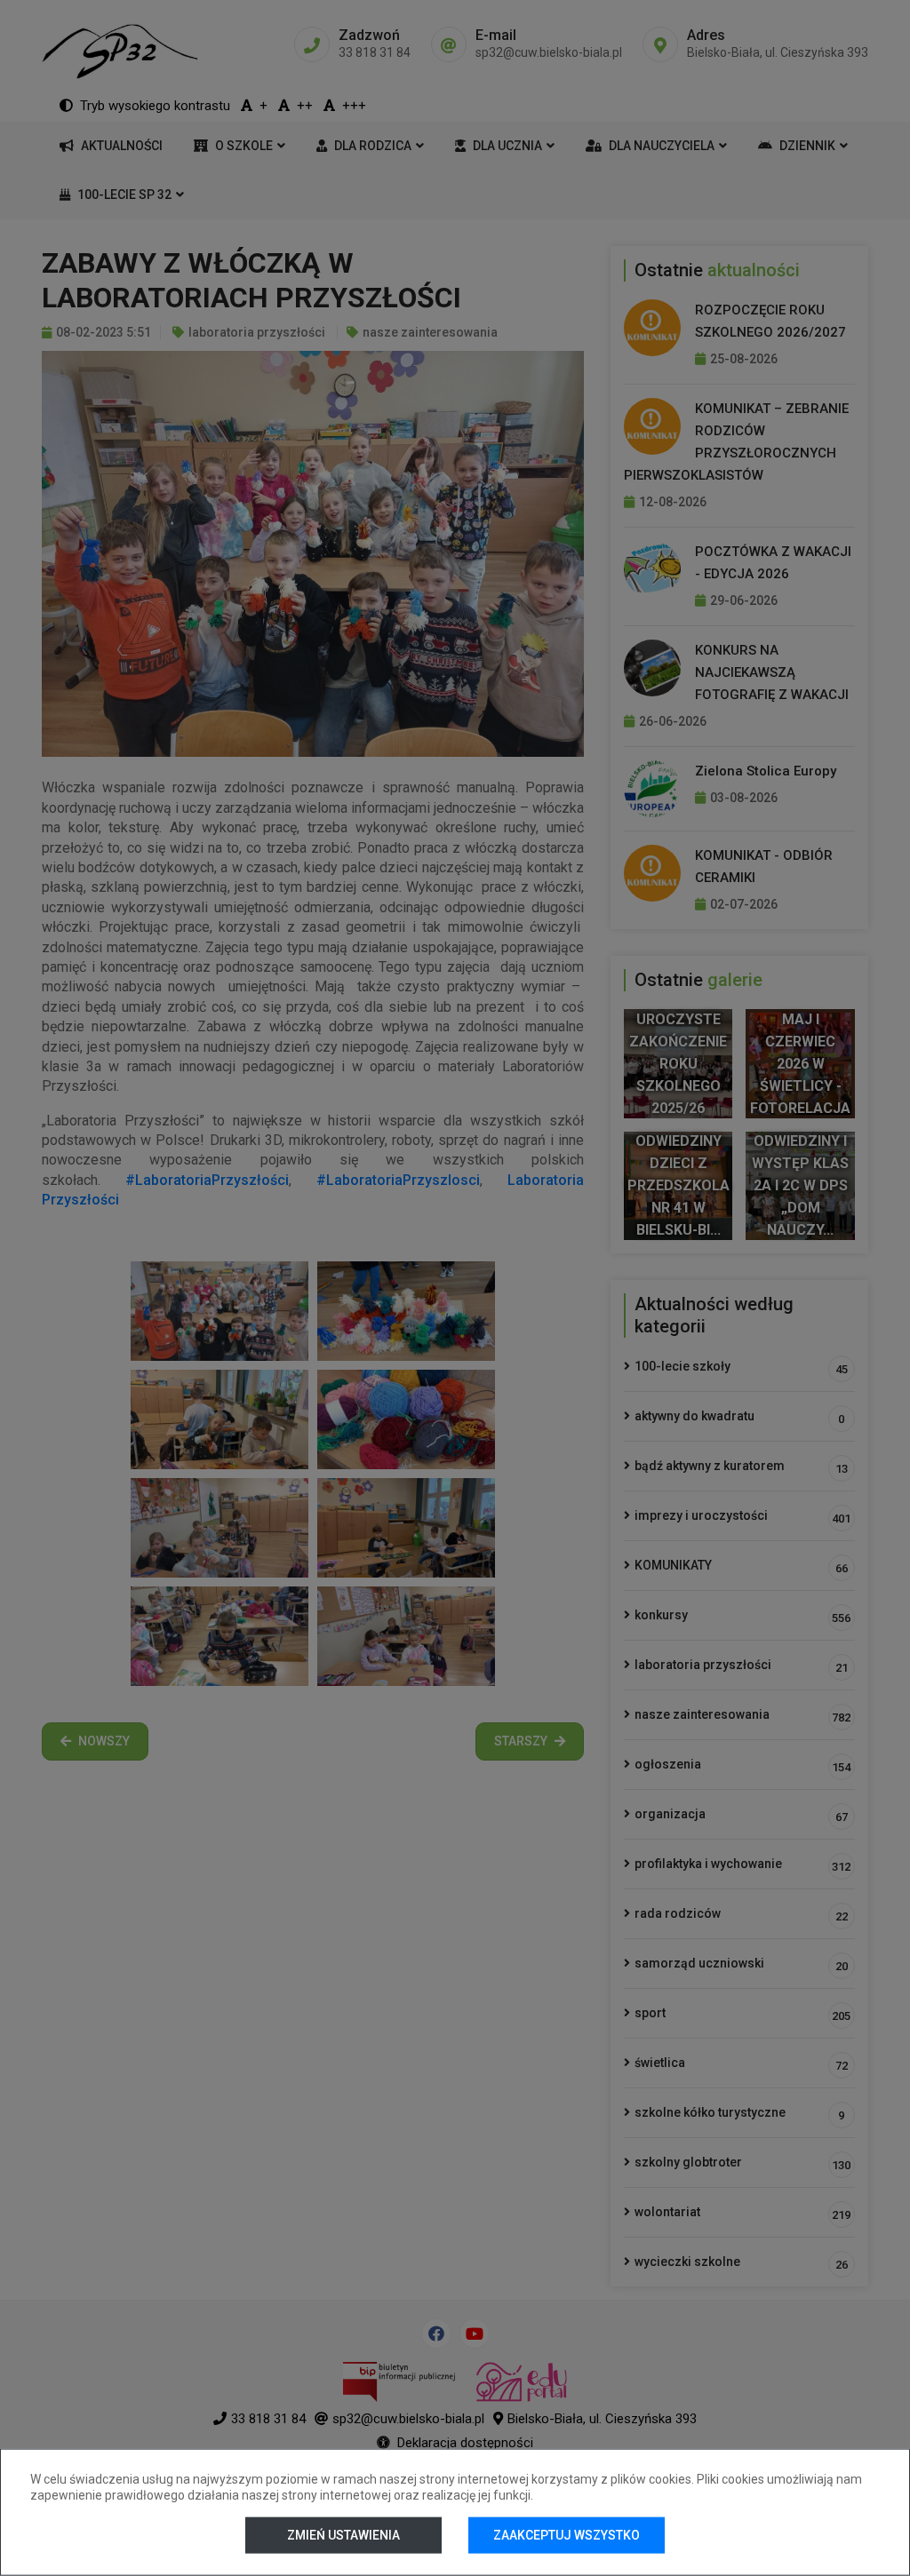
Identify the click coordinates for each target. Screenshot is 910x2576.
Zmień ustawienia (343, 2535)
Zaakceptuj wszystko (567, 2535)
